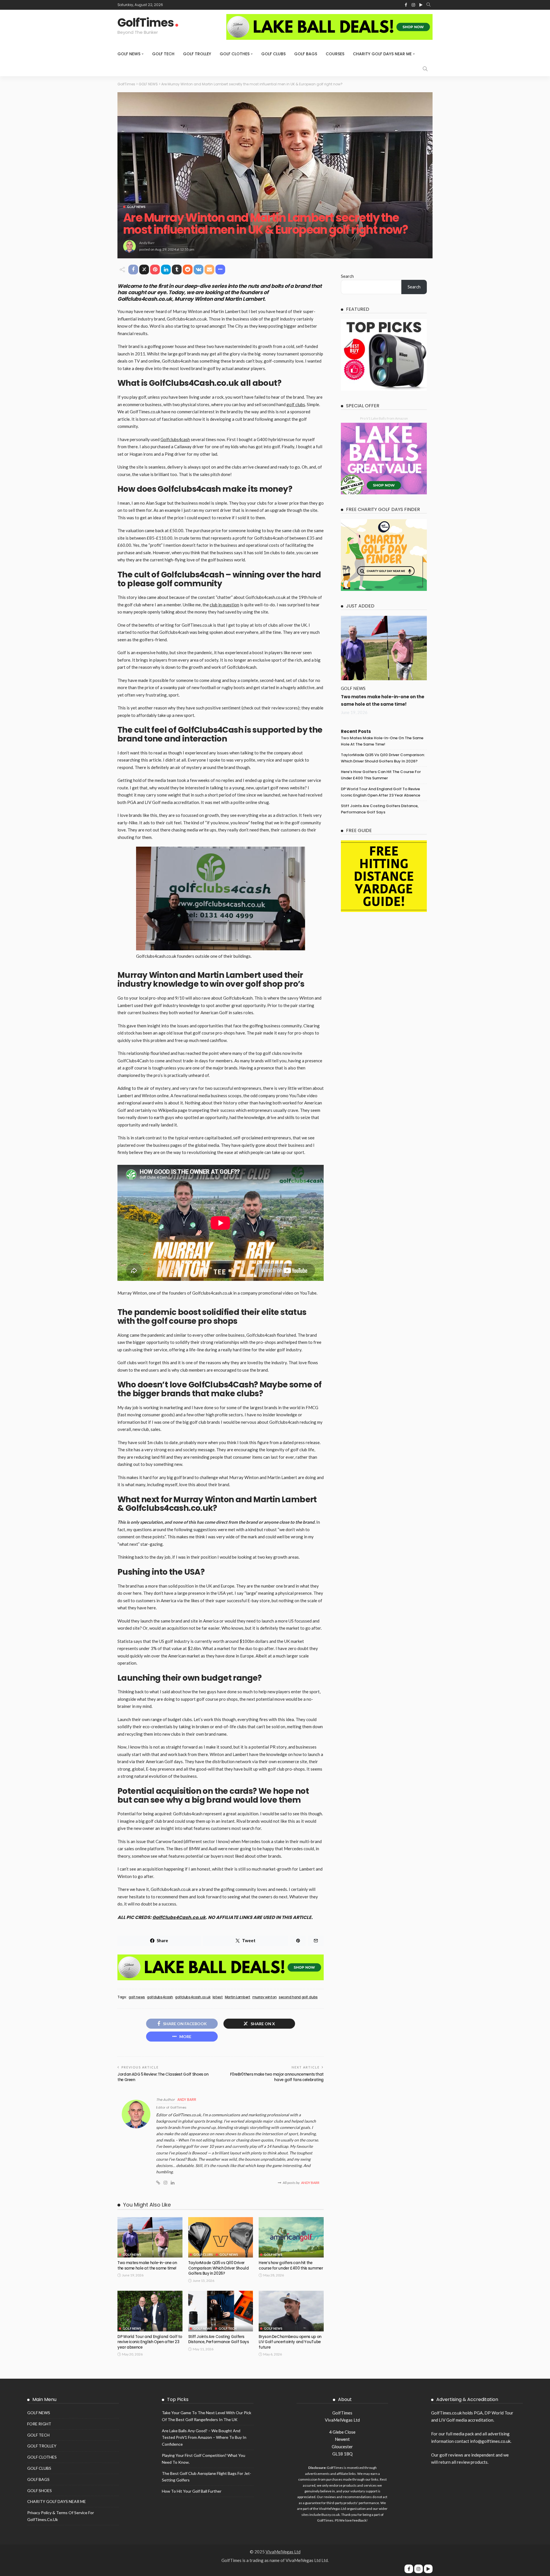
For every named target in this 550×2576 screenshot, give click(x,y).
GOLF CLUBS (273, 54)
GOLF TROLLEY (197, 54)
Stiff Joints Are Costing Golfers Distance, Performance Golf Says (219, 2339)
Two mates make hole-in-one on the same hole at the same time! (147, 2265)
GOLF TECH (163, 54)
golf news (137, 1997)
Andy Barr (147, 243)
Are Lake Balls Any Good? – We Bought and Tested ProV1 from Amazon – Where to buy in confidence (204, 2438)
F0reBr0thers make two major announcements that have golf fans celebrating (277, 2077)
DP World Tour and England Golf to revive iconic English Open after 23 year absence (150, 2342)
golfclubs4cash (160, 1997)
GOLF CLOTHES (235, 54)
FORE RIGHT (39, 2424)
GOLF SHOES (40, 2491)
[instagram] (419, 2569)
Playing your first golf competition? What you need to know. (204, 2459)
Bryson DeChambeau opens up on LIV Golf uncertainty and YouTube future (290, 2342)
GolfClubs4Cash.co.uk (179, 1917)
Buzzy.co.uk (331, 2515)
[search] (429, 5)
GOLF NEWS (129, 54)
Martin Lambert (238, 1997)
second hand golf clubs (298, 1997)
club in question (224, 605)
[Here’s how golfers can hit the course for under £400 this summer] (291, 2237)
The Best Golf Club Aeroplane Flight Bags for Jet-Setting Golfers (207, 2477)
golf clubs (296, 404)
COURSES (335, 54)
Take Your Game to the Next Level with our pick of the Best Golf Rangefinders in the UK (207, 2416)
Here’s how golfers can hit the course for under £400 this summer (291, 2265)
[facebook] (409, 2569)
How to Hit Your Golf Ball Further (192, 2491)
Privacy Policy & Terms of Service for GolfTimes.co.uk (61, 2516)
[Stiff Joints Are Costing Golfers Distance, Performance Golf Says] (221, 2311)
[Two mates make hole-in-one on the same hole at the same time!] (150, 2237)
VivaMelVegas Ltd (283, 2552)
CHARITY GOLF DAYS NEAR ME (382, 54)
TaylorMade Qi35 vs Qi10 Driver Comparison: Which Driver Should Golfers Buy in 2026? (219, 2268)
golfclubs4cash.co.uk (193, 1997)
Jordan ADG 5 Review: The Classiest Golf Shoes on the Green (163, 2077)
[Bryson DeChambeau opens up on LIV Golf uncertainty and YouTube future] (291, 2311)
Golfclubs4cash (175, 439)
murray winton (265, 1997)
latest (218, 1997)
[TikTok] (428, 2569)
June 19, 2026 (354, 712)
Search (347, 276)
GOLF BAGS (306, 54)
